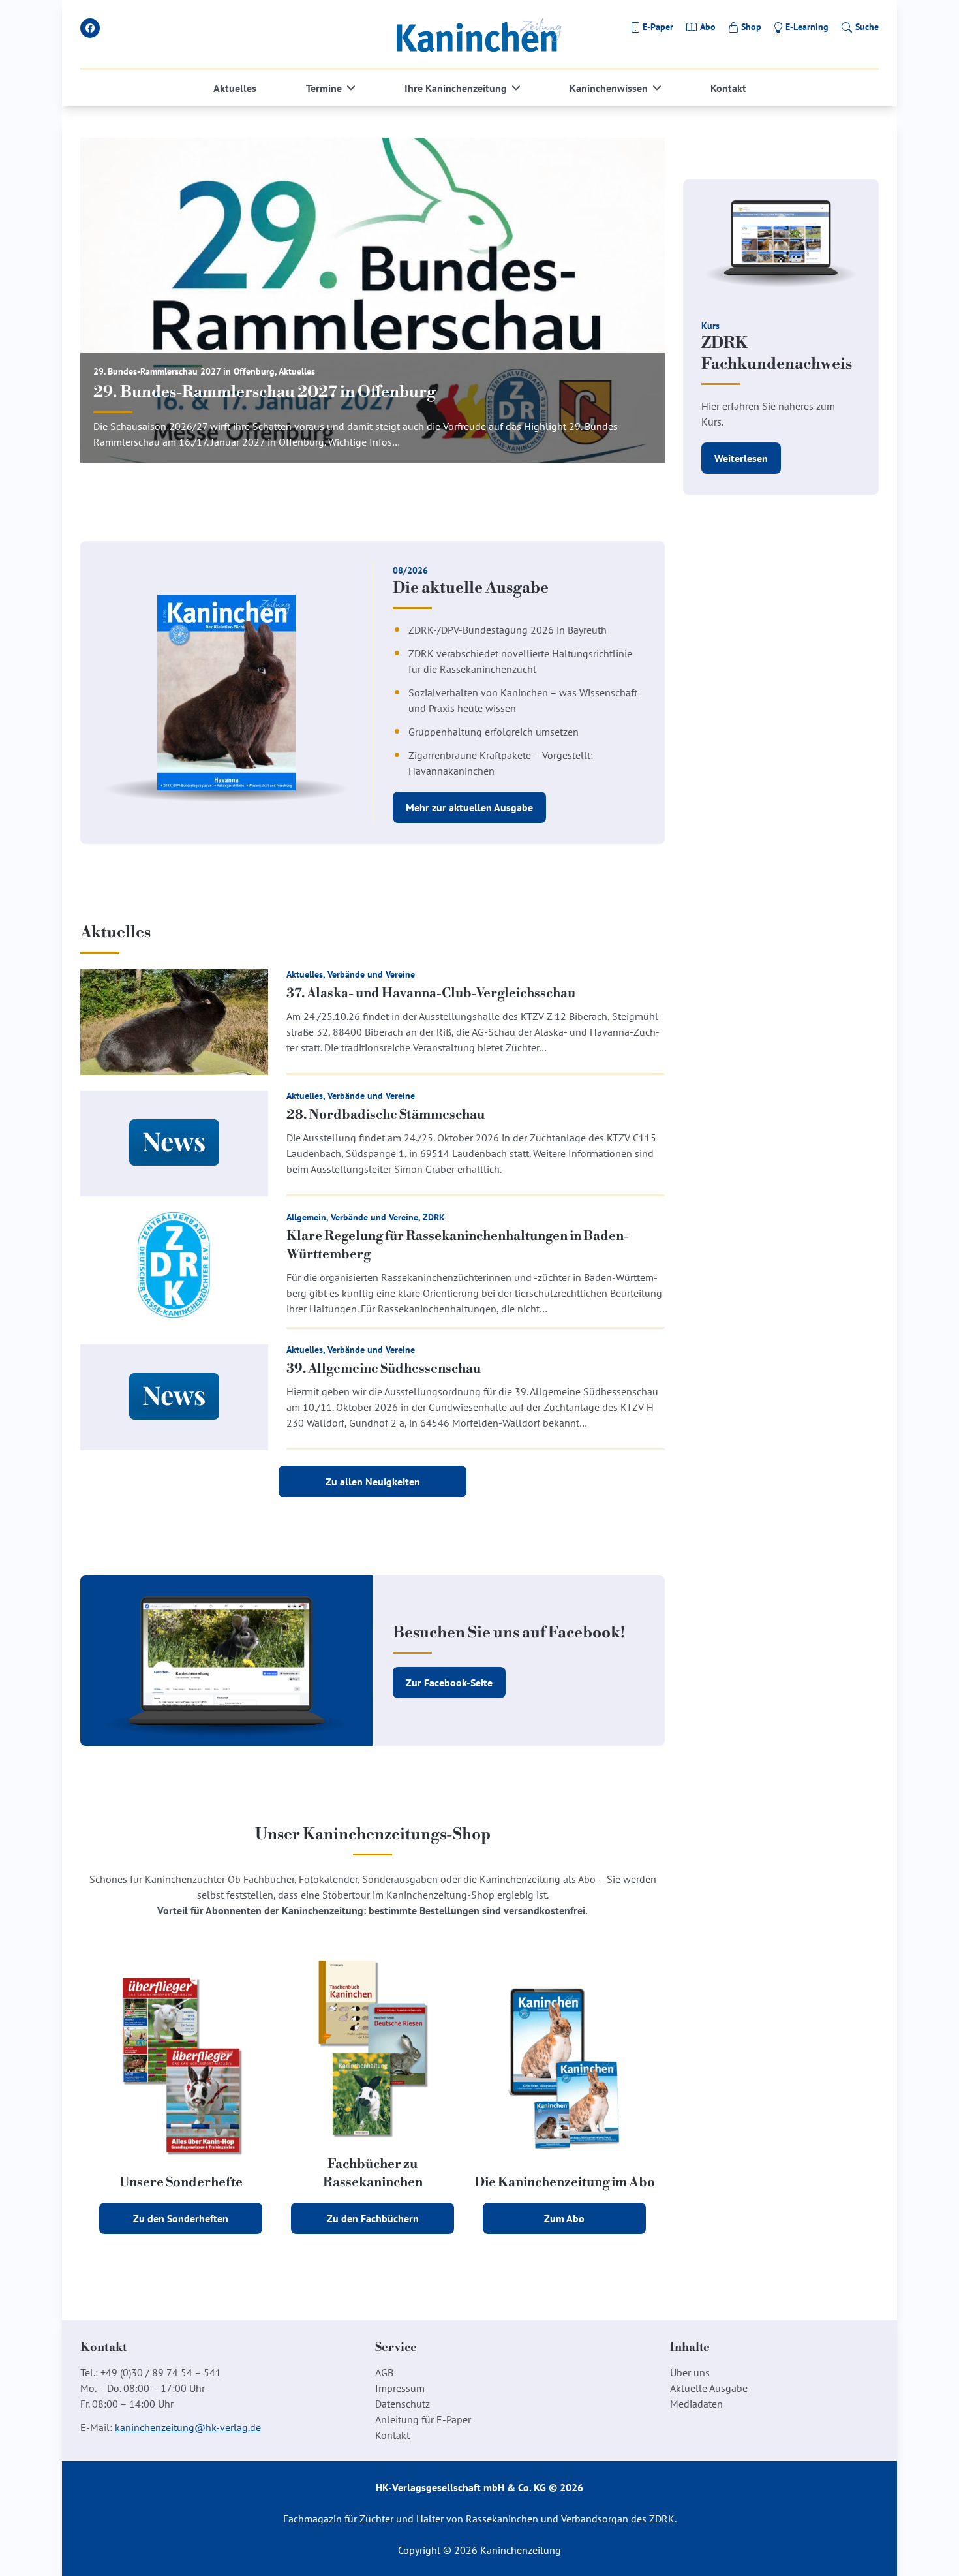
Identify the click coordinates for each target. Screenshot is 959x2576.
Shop (751, 27)
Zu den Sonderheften (181, 2218)
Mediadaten (696, 2404)
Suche (867, 27)
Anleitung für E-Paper (423, 2419)
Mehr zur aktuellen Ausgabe (469, 807)
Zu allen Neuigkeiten (373, 1482)
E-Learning (807, 27)
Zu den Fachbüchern (373, 2218)
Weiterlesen (741, 458)
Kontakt (728, 88)
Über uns (690, 2372)
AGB (384, 2372)
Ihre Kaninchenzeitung (456, 88)
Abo (708, 27)
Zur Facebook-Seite (449, 1683)
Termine (324, 88)
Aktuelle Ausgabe (709, 2388)
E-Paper (658, 27)
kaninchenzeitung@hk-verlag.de (188, 2427)
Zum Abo (564, 2218)
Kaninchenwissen (609, 88)
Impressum (400, 2388)
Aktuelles (235, 88)
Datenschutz (403, 2404)
